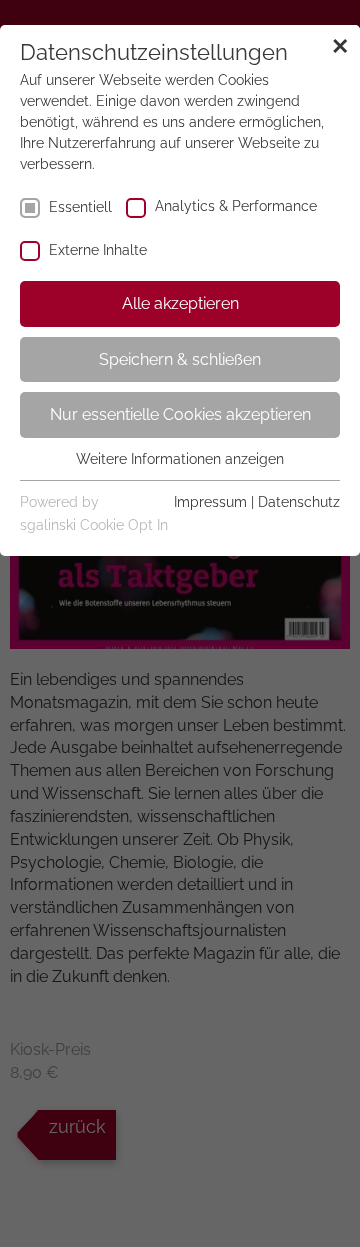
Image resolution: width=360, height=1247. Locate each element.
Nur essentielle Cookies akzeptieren (180, 414)
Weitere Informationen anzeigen (180, 459)
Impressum (210, 502)
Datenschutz (299, 502)
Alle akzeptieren (180, 303)
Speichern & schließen (180, 359)
